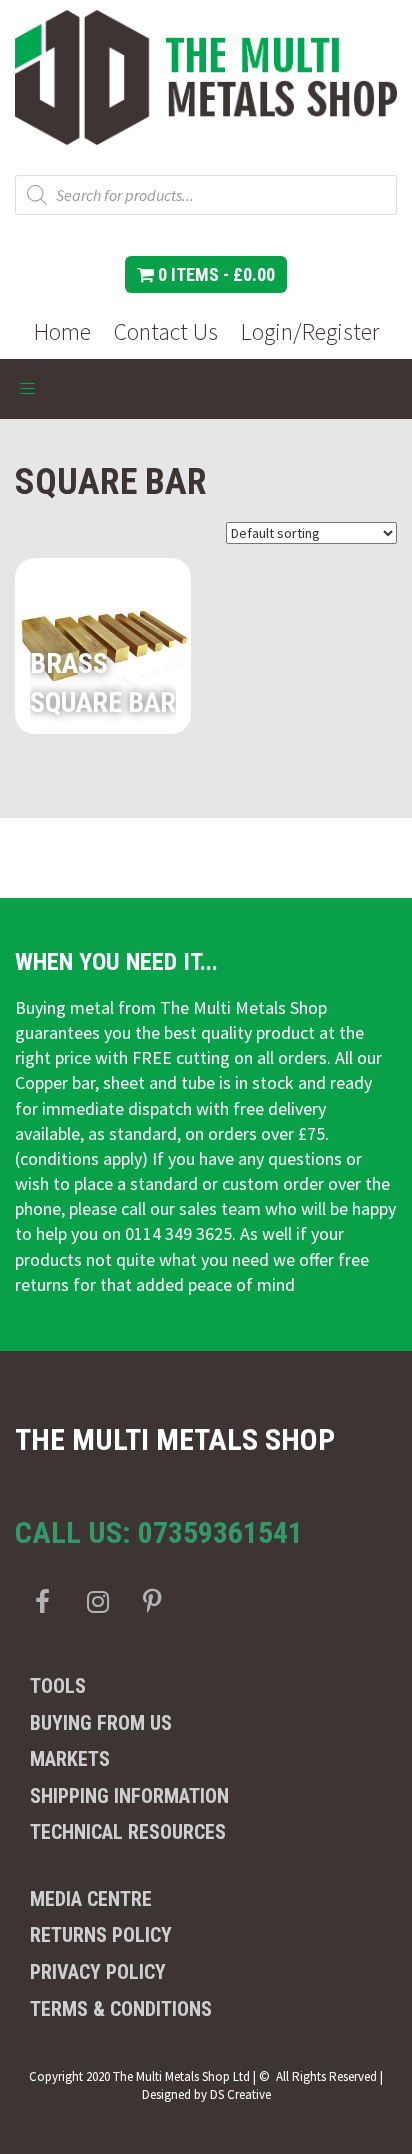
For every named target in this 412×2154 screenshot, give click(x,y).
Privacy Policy (98, 1972)
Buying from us (101, 1723)
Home (62, 331)
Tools (58, 1686)
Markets (70, 1759)
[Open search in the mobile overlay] (206, 195)
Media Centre (91, 1899)
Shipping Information (129, 1796)
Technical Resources (128, 1832)
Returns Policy (101, 1935)
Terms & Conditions (121, 2009)
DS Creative (240, 2094)
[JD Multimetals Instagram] (97, 1601)
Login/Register (310, 331)
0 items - (214, 274)
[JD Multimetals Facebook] (42, 1601)
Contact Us (166, 331)
